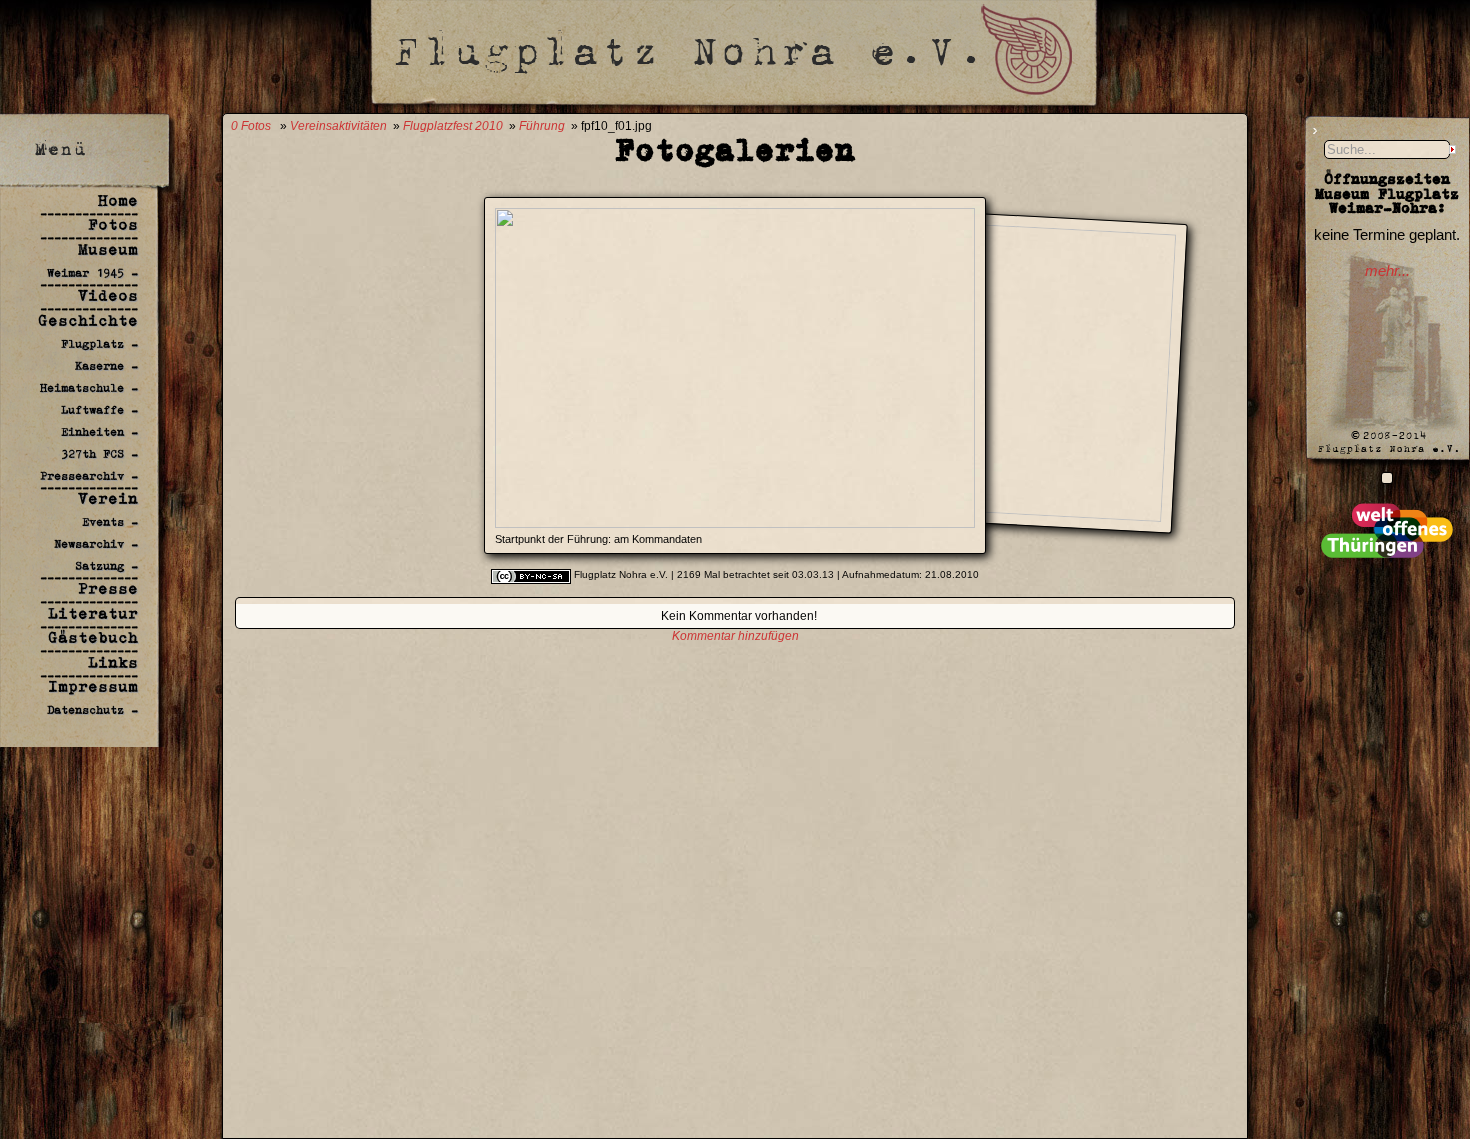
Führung (542, 126)
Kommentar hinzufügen (735, 636)
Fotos (113, 224)
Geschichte (88, 320)
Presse (108, 588)
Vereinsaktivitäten (338, 126)
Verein (108, 498)
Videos (108, 295)
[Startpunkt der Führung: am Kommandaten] (735, 522)
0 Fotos (251, 126)
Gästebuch (93, 637)
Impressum (93, 686)
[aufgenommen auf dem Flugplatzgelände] (1387, 477)
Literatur (93, 613)
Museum (108, 249)
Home (118, 200)
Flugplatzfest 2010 (453, 126)
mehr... (1387, 271)
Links (113, 662)
